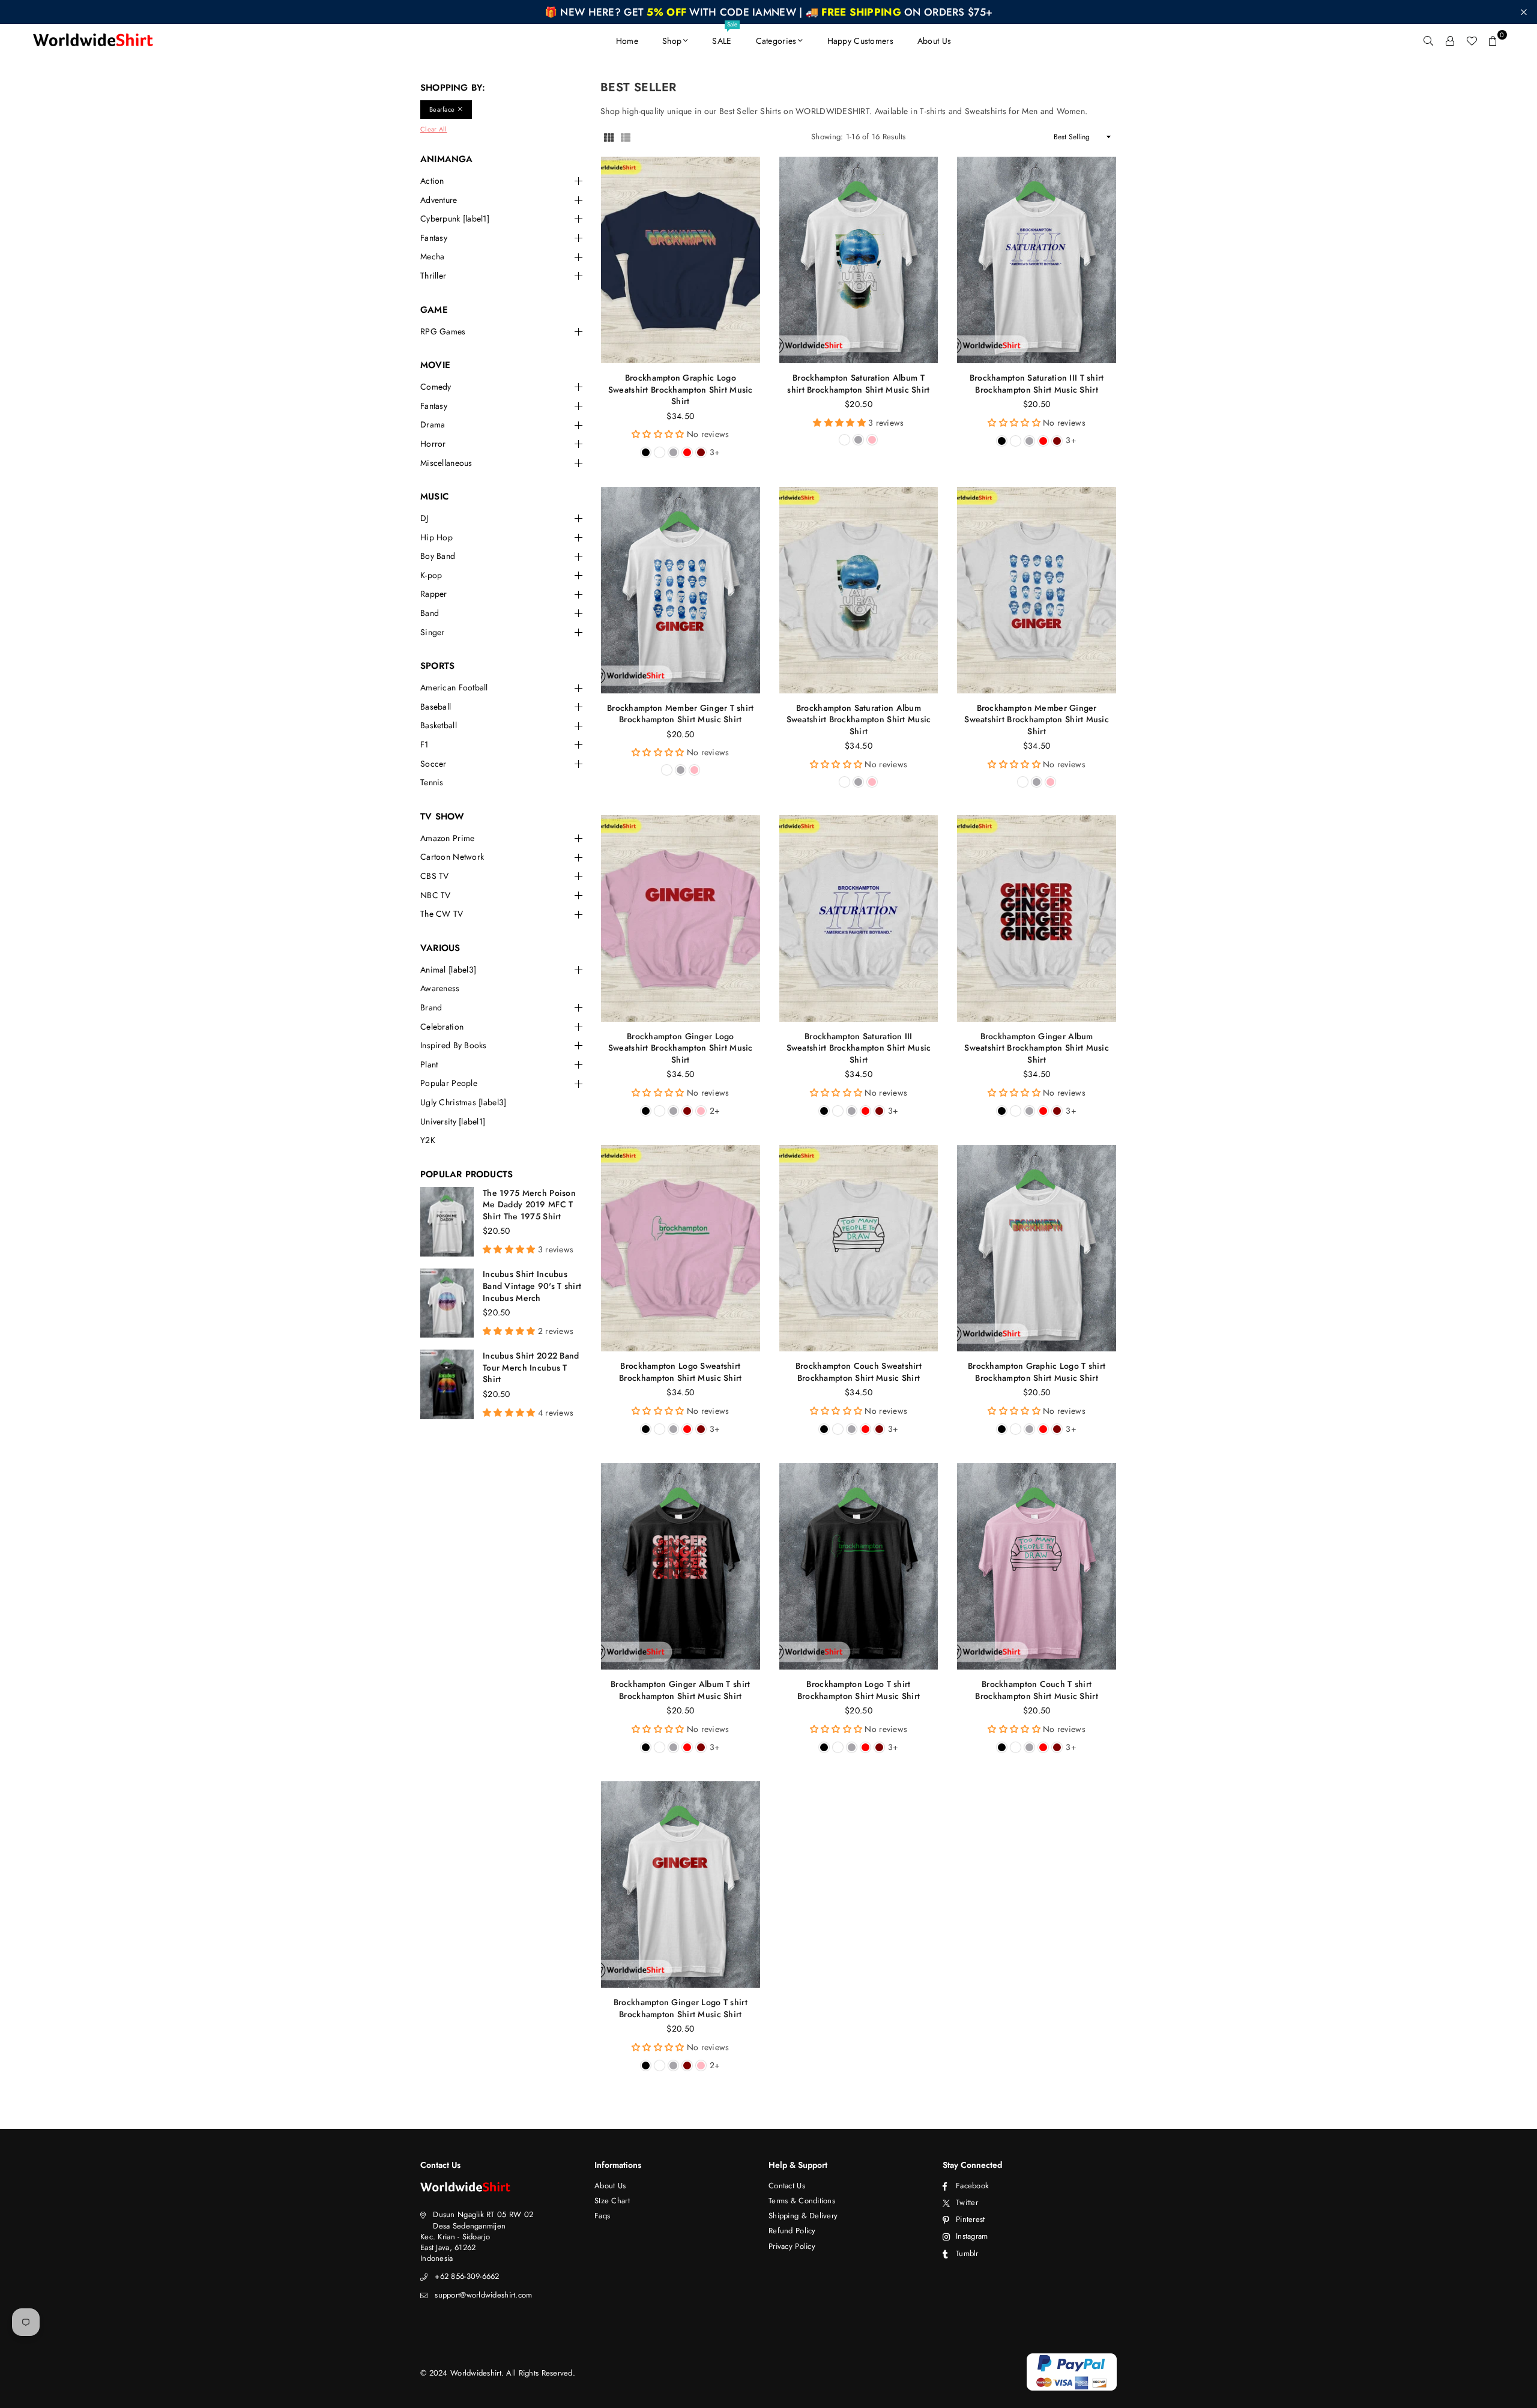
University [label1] (453, 1122)
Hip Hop (436, 538)
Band (430, 613)
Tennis (432, 783)
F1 (424, 745)
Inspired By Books (454, 1046)
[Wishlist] (1472, 41)
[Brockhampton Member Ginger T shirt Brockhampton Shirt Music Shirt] (681, 590)
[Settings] (1450, 41)
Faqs (602, 2216)
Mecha (432, 257)
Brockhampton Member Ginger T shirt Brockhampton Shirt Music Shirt (681, 714)
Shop (672, 41)
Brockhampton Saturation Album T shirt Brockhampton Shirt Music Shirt (858, 384)
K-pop (431, 575)
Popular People (449, 1083)
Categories (776, 41)
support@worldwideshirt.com (483, 2295)
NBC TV (436, 895)
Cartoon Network (452, 857)
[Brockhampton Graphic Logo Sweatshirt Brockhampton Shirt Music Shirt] (681, 260)
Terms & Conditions (802, 2201)
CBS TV (435, 876)
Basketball (439, 726)
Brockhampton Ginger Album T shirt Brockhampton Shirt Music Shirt (680, 1690)
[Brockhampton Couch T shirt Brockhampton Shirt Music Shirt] (1037, 1566)
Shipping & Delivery (803, 2216)
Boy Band (438, 556)
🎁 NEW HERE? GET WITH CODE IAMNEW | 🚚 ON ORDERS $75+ (768, 12)
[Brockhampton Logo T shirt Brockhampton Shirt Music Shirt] (859, 1566)
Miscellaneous (446, 463)
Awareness (440, 988)
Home (627, 41)
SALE (725, 35)
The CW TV (442, 914)
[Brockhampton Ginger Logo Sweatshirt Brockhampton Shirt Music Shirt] (681, 919)
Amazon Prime (447, 838)
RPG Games (443, 332)
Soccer (433, 764)
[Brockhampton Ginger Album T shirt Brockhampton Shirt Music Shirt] (681, 1566)
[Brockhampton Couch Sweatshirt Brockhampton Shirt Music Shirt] (859, 1248)
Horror (433, 444)
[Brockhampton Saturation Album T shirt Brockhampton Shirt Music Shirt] (859, 260)
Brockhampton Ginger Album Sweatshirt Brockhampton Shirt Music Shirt (1037, 1048)
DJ (424, 518)
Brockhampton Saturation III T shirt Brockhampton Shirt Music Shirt (1037, 384)
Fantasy (434, 238)
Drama (433, 425)
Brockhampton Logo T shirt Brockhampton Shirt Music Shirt (859, 1690)
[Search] (1428, 41)
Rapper (434, 594)
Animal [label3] (448, 970)
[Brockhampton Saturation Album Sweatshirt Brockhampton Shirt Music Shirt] (859, 590)
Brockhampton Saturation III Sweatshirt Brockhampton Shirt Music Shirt (859, 1048)
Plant (429, 1065)
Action (432, 181)
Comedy (436, 387)
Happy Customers (860, 41)
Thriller (433, 276)
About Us (934, 41)
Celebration (442, 1027)
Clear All (434, 129)
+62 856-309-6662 (467, 2276)
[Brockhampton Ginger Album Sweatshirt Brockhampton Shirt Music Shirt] (1037, 919)
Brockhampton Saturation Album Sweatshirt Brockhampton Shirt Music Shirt (859, 720)
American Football (454, 688)
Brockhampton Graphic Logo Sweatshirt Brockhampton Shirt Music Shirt (681, 389)
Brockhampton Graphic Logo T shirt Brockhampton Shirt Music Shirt (1037, 1372)
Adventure (439, 200)
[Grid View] (609, 137)
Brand (431, 1008)
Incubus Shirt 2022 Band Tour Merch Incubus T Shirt (531, 1367)
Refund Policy (792, 2231)
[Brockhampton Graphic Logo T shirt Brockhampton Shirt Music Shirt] (1037, 1248)
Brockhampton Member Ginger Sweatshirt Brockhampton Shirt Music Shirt (1037, 720)
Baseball (436, 707)
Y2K (428, 1140)
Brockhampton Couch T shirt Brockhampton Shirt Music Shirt (1036, 1690)
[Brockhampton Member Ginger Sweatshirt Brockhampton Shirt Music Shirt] (1037, 590)
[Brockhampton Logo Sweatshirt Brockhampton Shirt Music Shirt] (681, 1248)
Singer (433, 632)
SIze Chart (612, 2201)
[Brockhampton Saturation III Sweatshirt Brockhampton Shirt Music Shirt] (859, 919)
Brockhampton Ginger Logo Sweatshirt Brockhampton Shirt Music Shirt (681, 1048)
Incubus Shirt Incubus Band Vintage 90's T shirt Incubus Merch (532, 1286)
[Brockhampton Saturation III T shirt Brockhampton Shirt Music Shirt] (1037, 260)
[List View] (626, 137)
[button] (1493, 41)
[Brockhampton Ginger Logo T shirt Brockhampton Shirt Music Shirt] (681, 1884)
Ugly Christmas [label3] (463, 1103)
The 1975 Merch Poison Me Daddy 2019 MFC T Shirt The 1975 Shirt (529, 1205)
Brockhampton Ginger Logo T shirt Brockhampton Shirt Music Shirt (681, 2008)
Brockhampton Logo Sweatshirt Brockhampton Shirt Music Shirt (680, 1372)
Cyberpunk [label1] (455, 219)
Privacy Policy (792, 2246)
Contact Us (787, 2186)
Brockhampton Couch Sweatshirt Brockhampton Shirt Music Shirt (859, 1372)
